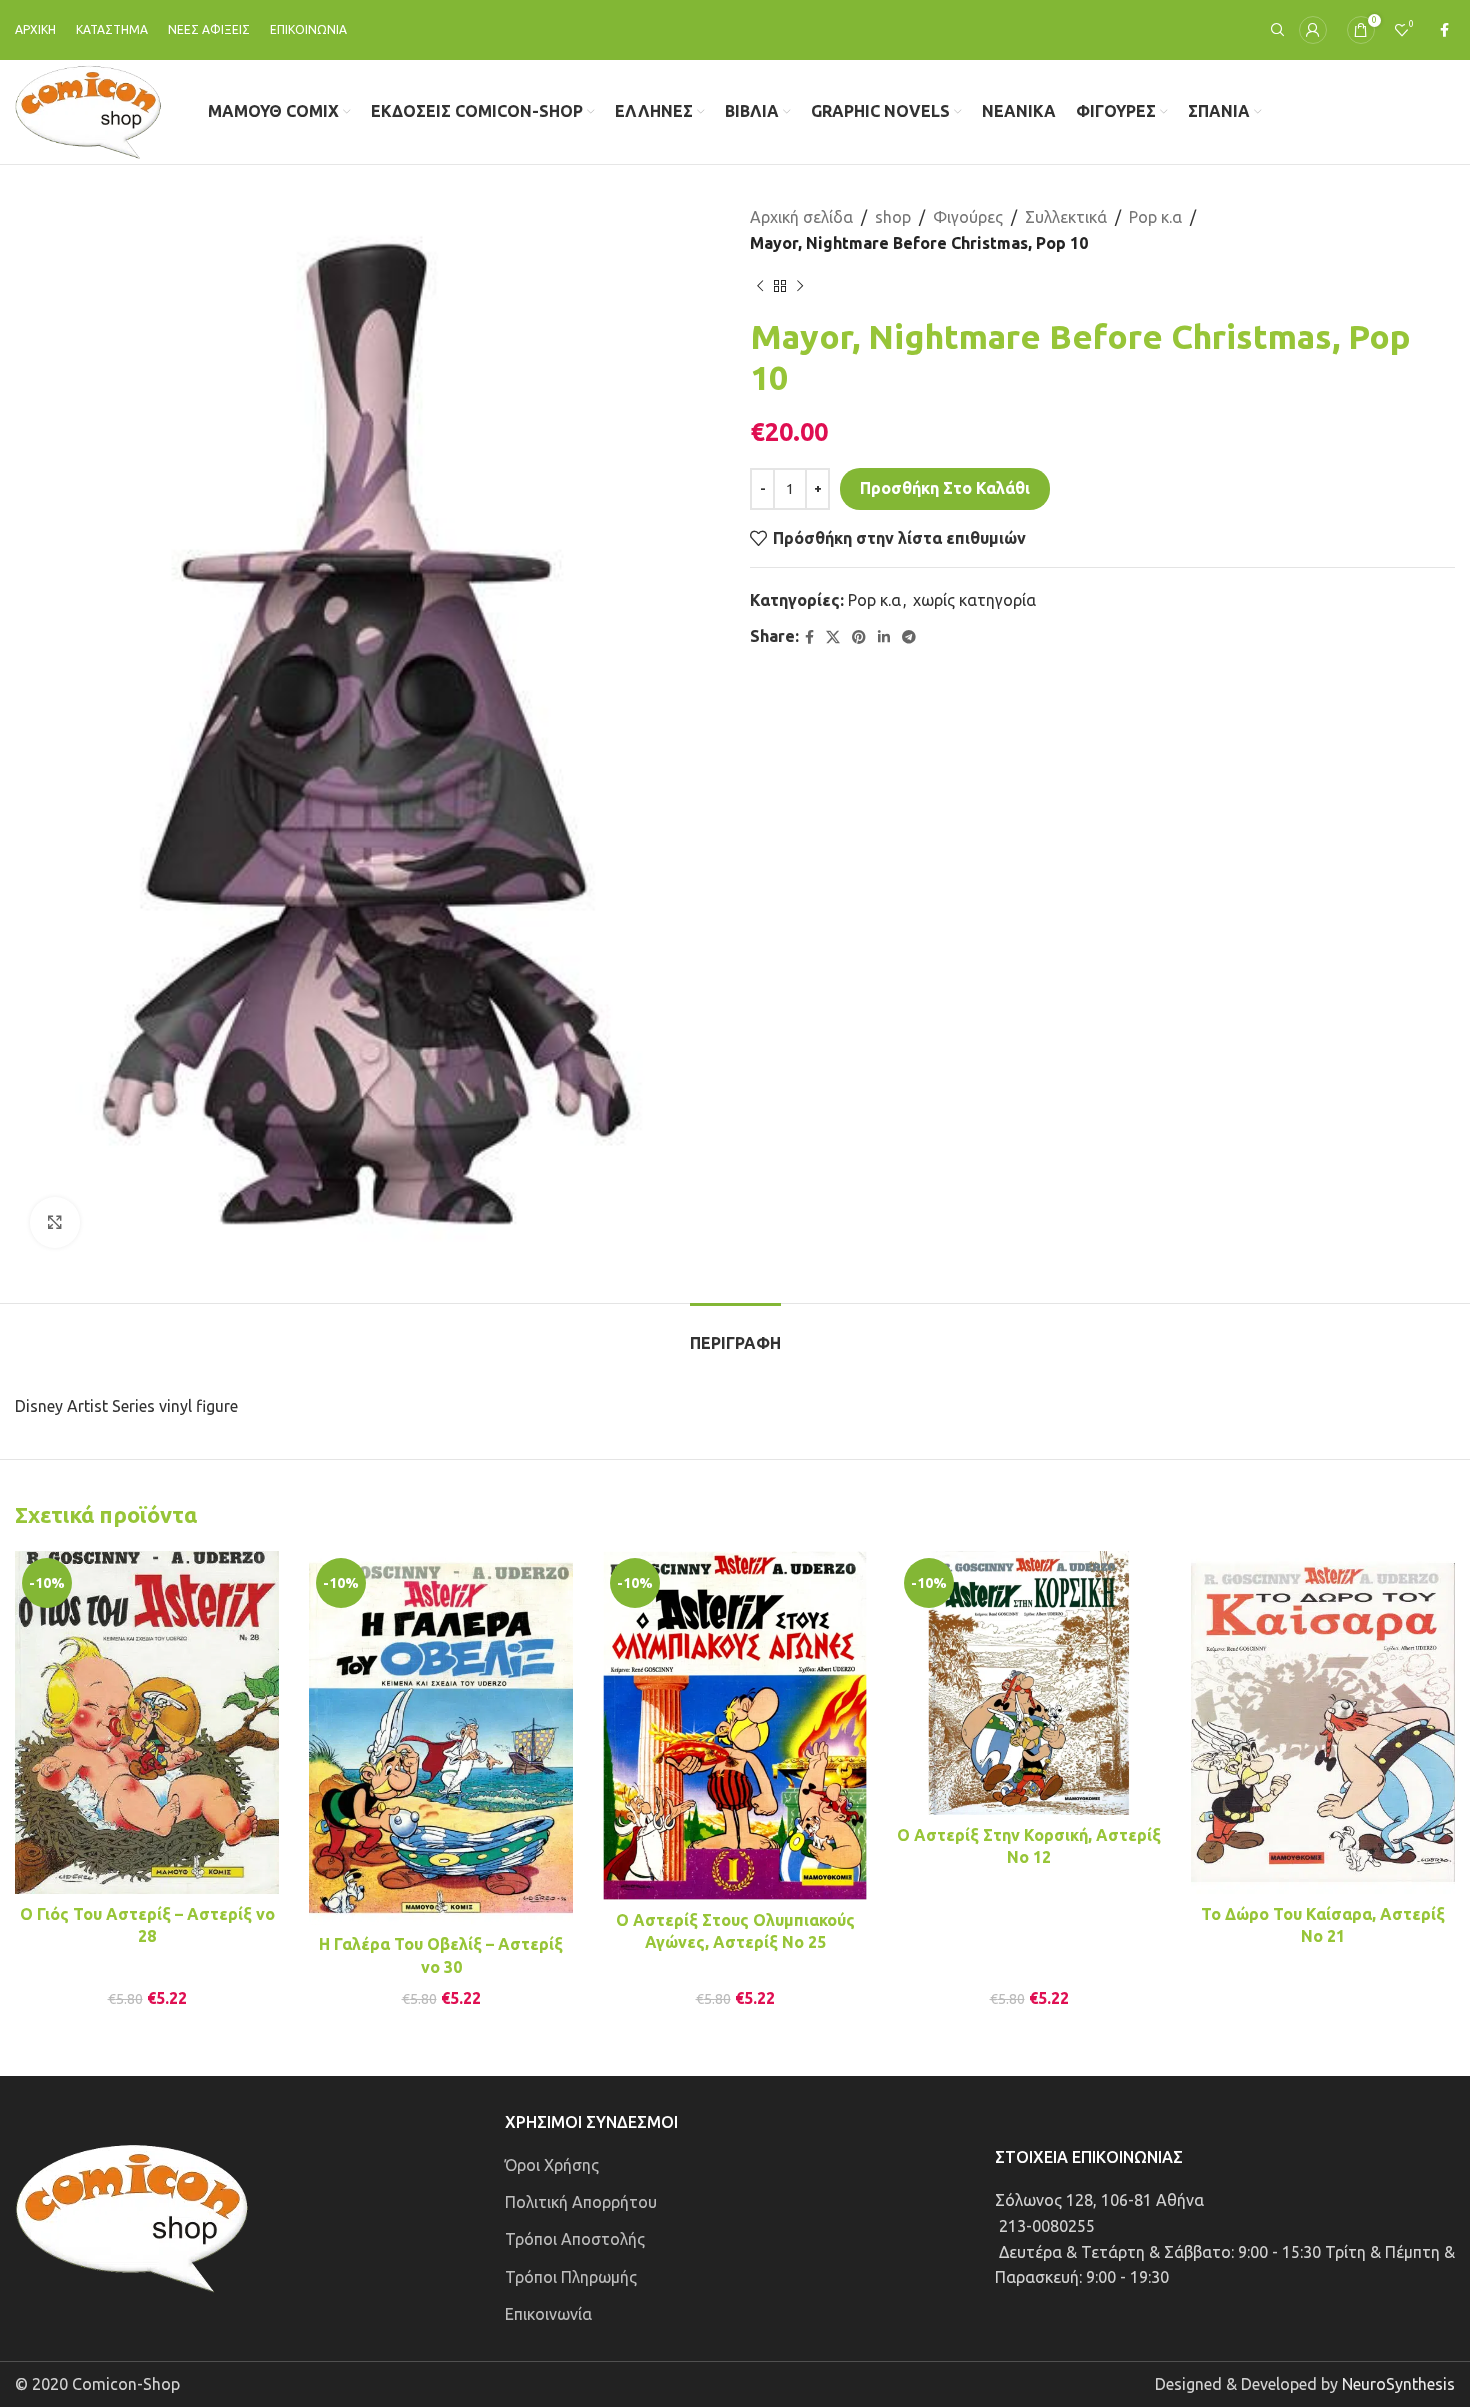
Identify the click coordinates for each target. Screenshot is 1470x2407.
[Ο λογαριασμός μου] (1313, 30)
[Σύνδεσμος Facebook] (1444, 30)
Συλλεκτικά (1066, 217)
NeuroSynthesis (1398, 2384)
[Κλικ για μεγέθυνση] (55, 1222)
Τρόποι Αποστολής (575, 2239)
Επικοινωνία (548, 2314)
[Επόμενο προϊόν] (800, 286)
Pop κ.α (1155, 217)
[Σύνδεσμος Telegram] (909, 637)
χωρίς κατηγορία (974, 600)
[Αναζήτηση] (1275, 30)
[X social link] (833, 637)
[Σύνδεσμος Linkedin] (884, 637)
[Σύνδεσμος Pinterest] (859, 637)
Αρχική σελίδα (801, 217)
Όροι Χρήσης (552, 2165)
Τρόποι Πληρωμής (571, 2277)
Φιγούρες (968, 217)
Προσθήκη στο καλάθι (945, 488)
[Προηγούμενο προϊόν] (760, 286)
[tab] (735, 1333)
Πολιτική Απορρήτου (581, 2202)
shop (893, 217)
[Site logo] (88, 110)
